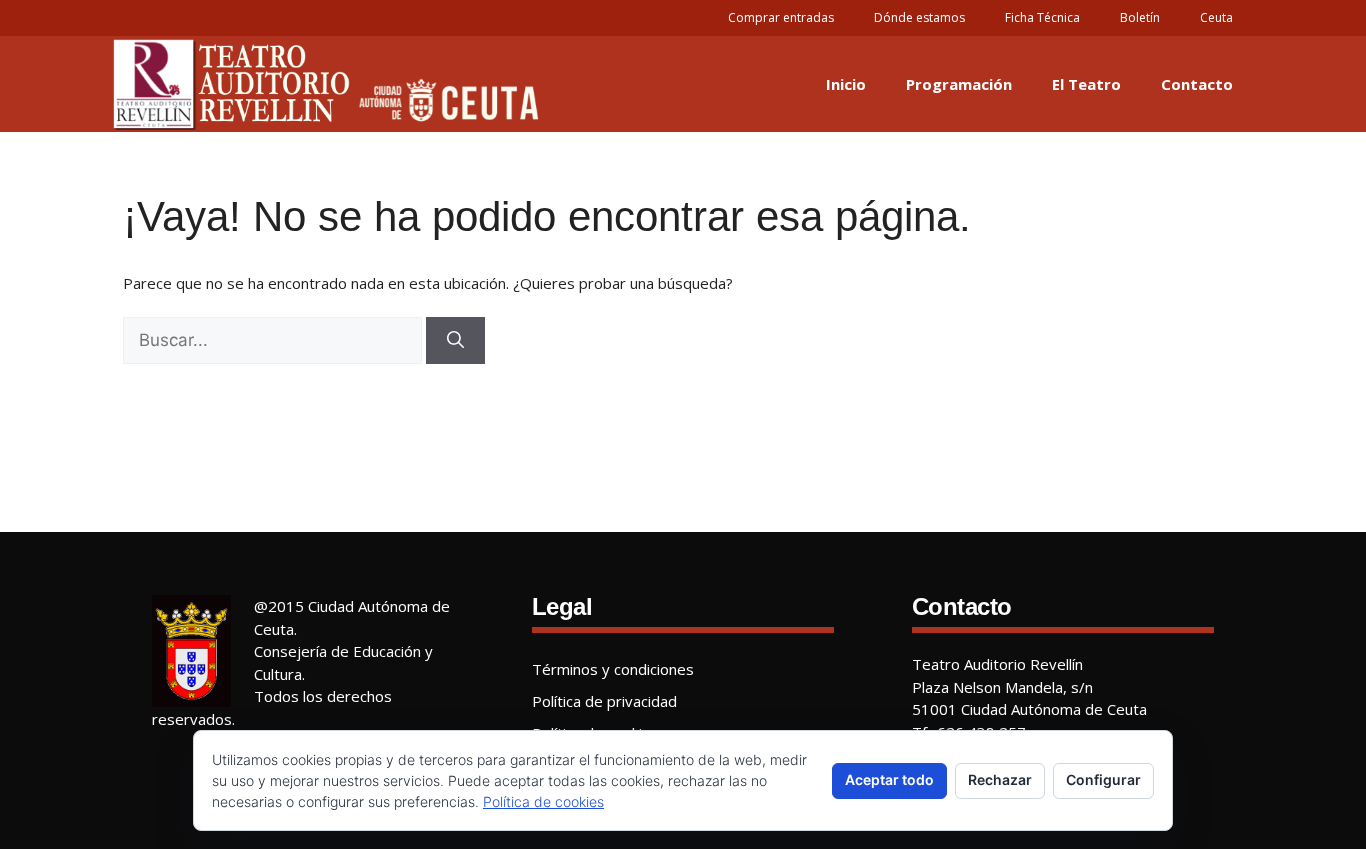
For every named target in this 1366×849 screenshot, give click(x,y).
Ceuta (1216, 17)
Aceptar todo (889, 779)
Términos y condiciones (613, 669)
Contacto (1197, 84)
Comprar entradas (781, 17)
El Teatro (1086, 84)
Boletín (1140, 17)
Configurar (1103, 779)
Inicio (846, 84)
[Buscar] (455, 341)
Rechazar (1000, 779)
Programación (959, 84)
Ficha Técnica (1042, 17)
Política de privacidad (604, 701)
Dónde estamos (919, 17)
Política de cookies (543, 801)
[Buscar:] (272, 341)
